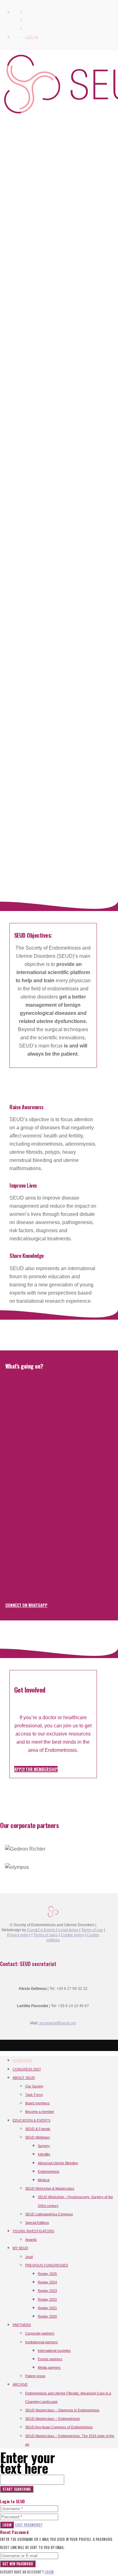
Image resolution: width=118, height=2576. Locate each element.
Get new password (18, 2564)
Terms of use (92, 1930)
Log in (32, 37)
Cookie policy (72, 1935)
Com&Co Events (42, 1930)
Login (7, 2525)
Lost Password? (29, 2525)
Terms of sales (46, 1935)
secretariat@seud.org (57, 2023)
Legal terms (68, 1930)
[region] (53, 471)
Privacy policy (19, 1935)
